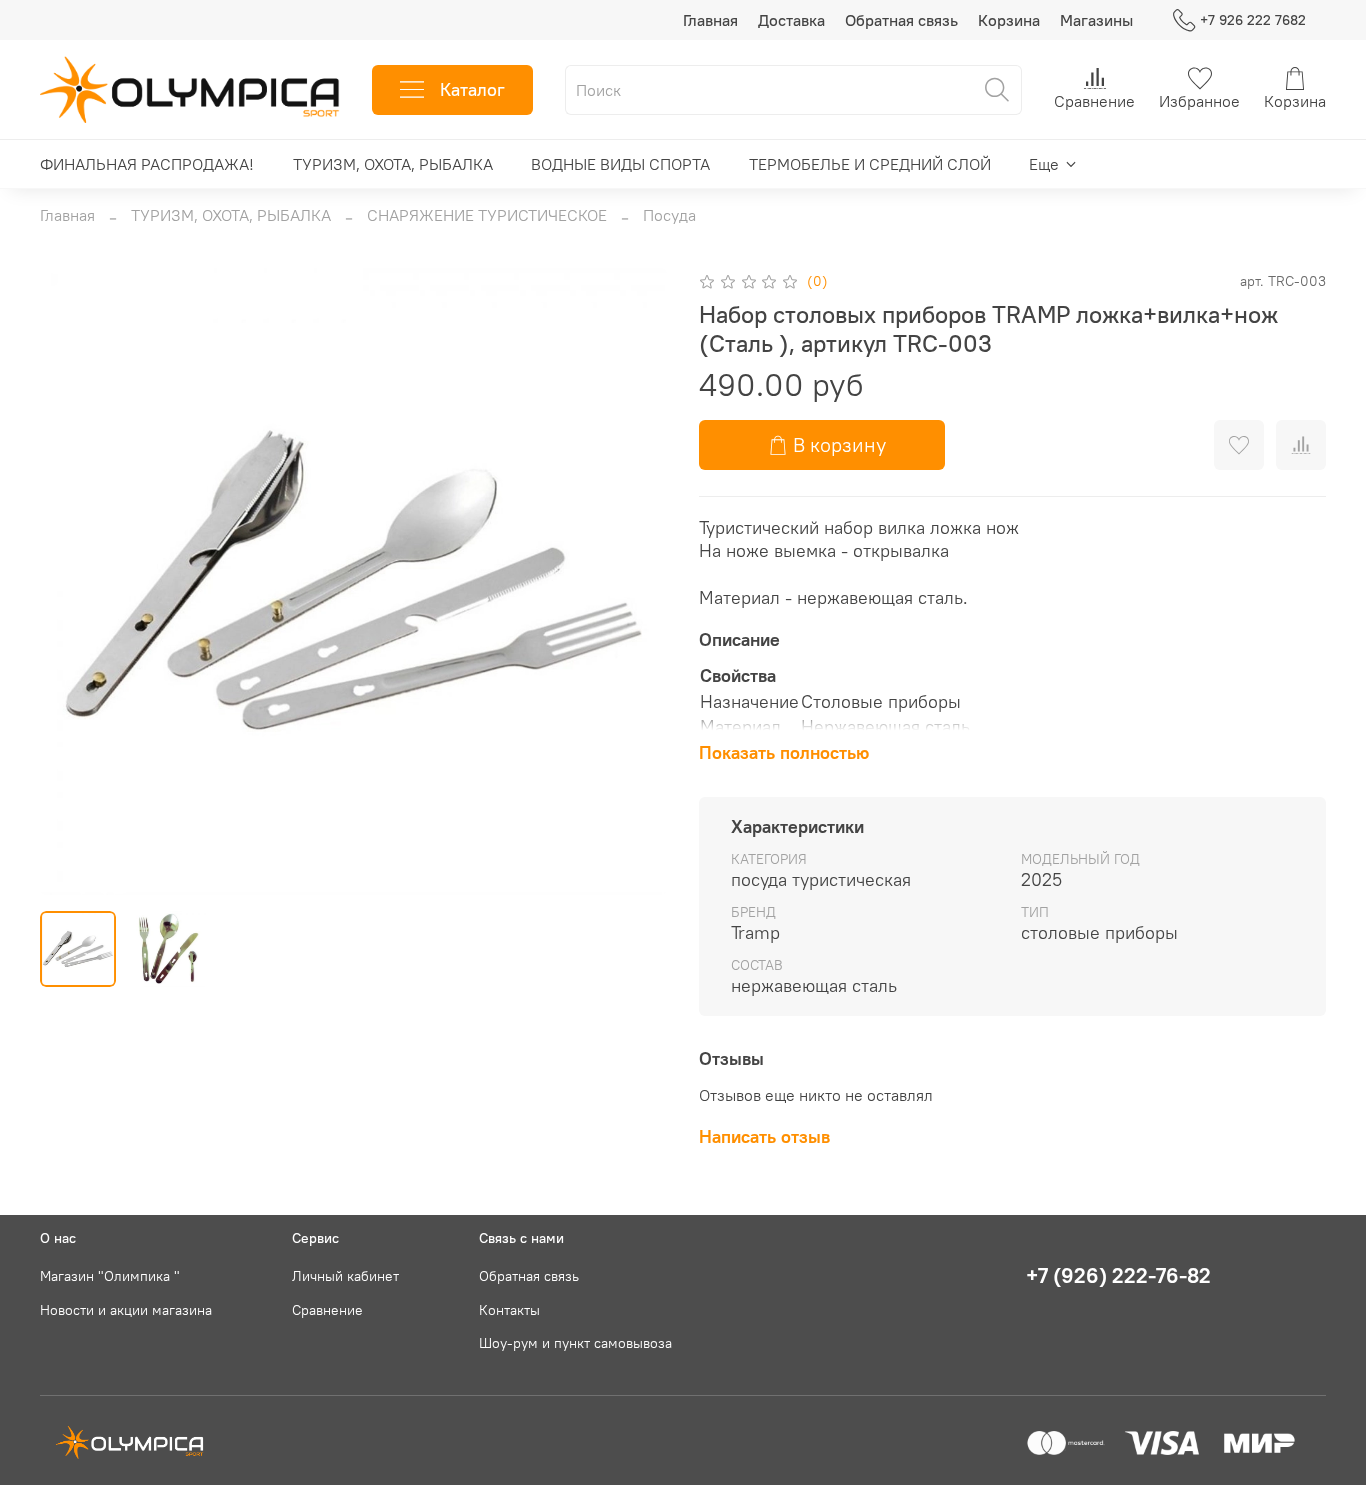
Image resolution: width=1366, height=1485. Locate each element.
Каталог (472, 89)
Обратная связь (901, 20)
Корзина (1009, 20)
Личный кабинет (345, 1276)
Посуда (669, 215)
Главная (710, 20)
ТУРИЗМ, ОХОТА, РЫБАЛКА (393, 164)
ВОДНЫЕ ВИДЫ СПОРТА (620, 164)
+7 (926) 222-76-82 (1118, 1275)
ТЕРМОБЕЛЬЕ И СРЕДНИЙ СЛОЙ (870, 164)
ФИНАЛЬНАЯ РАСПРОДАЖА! (147, 164)
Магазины (1096, 20)
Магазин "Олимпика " (110, 1276)
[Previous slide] (72, 581)
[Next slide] (635, 581)
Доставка (791, 20)
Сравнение (327, 1310)
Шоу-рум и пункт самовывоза (575, 1343)
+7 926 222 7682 (1253, 20)
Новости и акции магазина (126, 1310)
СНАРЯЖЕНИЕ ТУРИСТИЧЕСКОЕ (487, 215)
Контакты (509, 1310)
